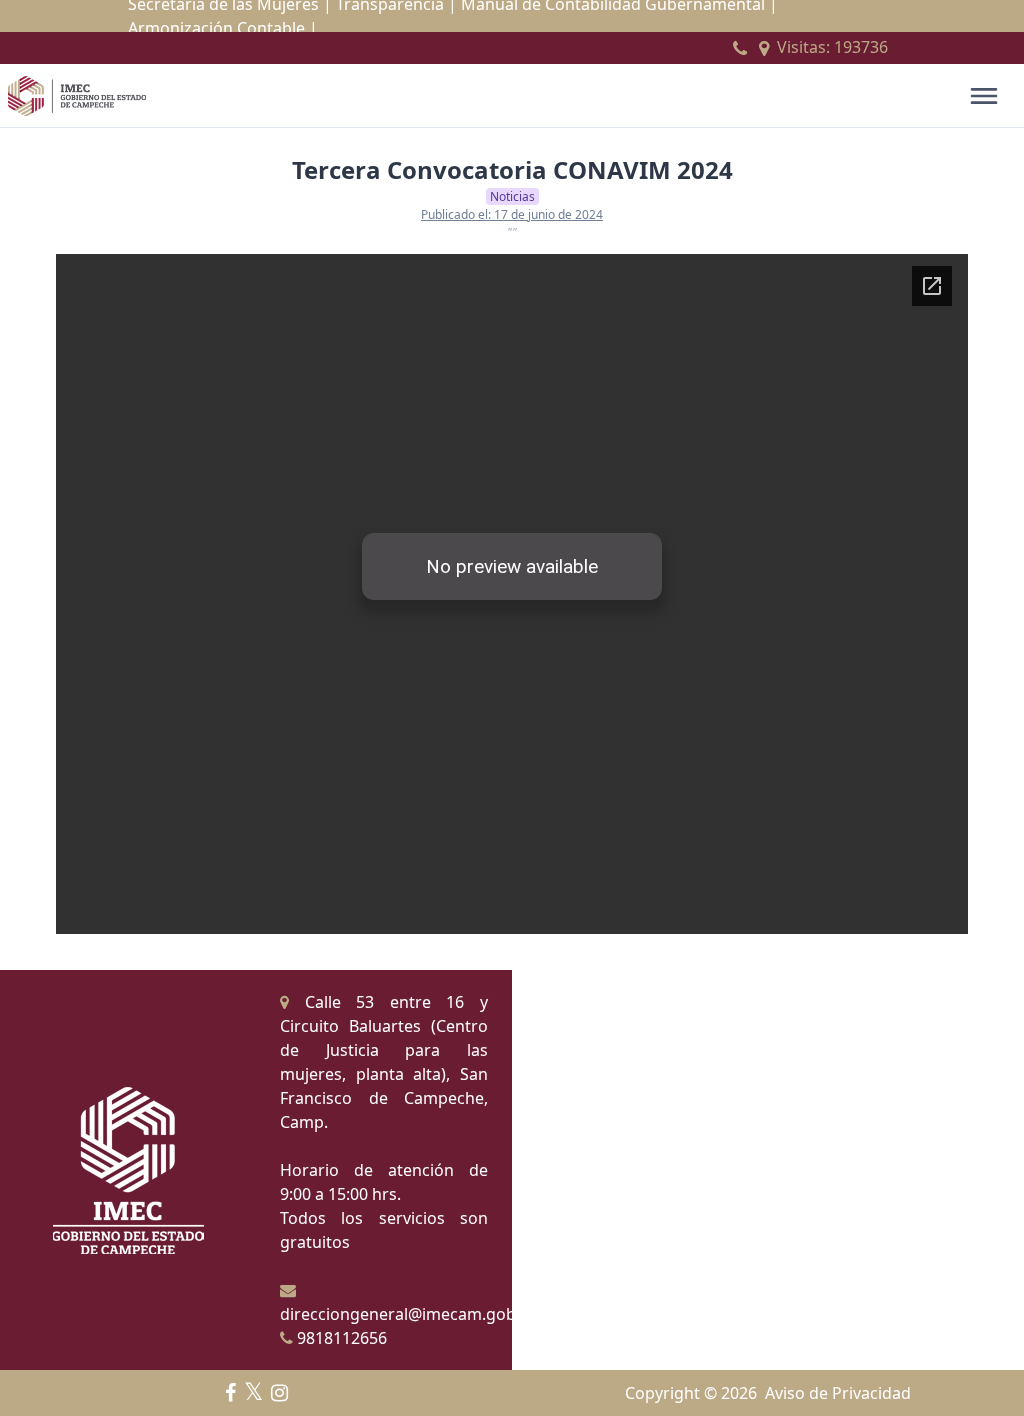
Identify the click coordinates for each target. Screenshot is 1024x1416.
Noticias (512, 196)
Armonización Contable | (223, 28)
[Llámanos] (740, 48)
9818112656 (340, 1338)
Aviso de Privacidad (838, 1393)
